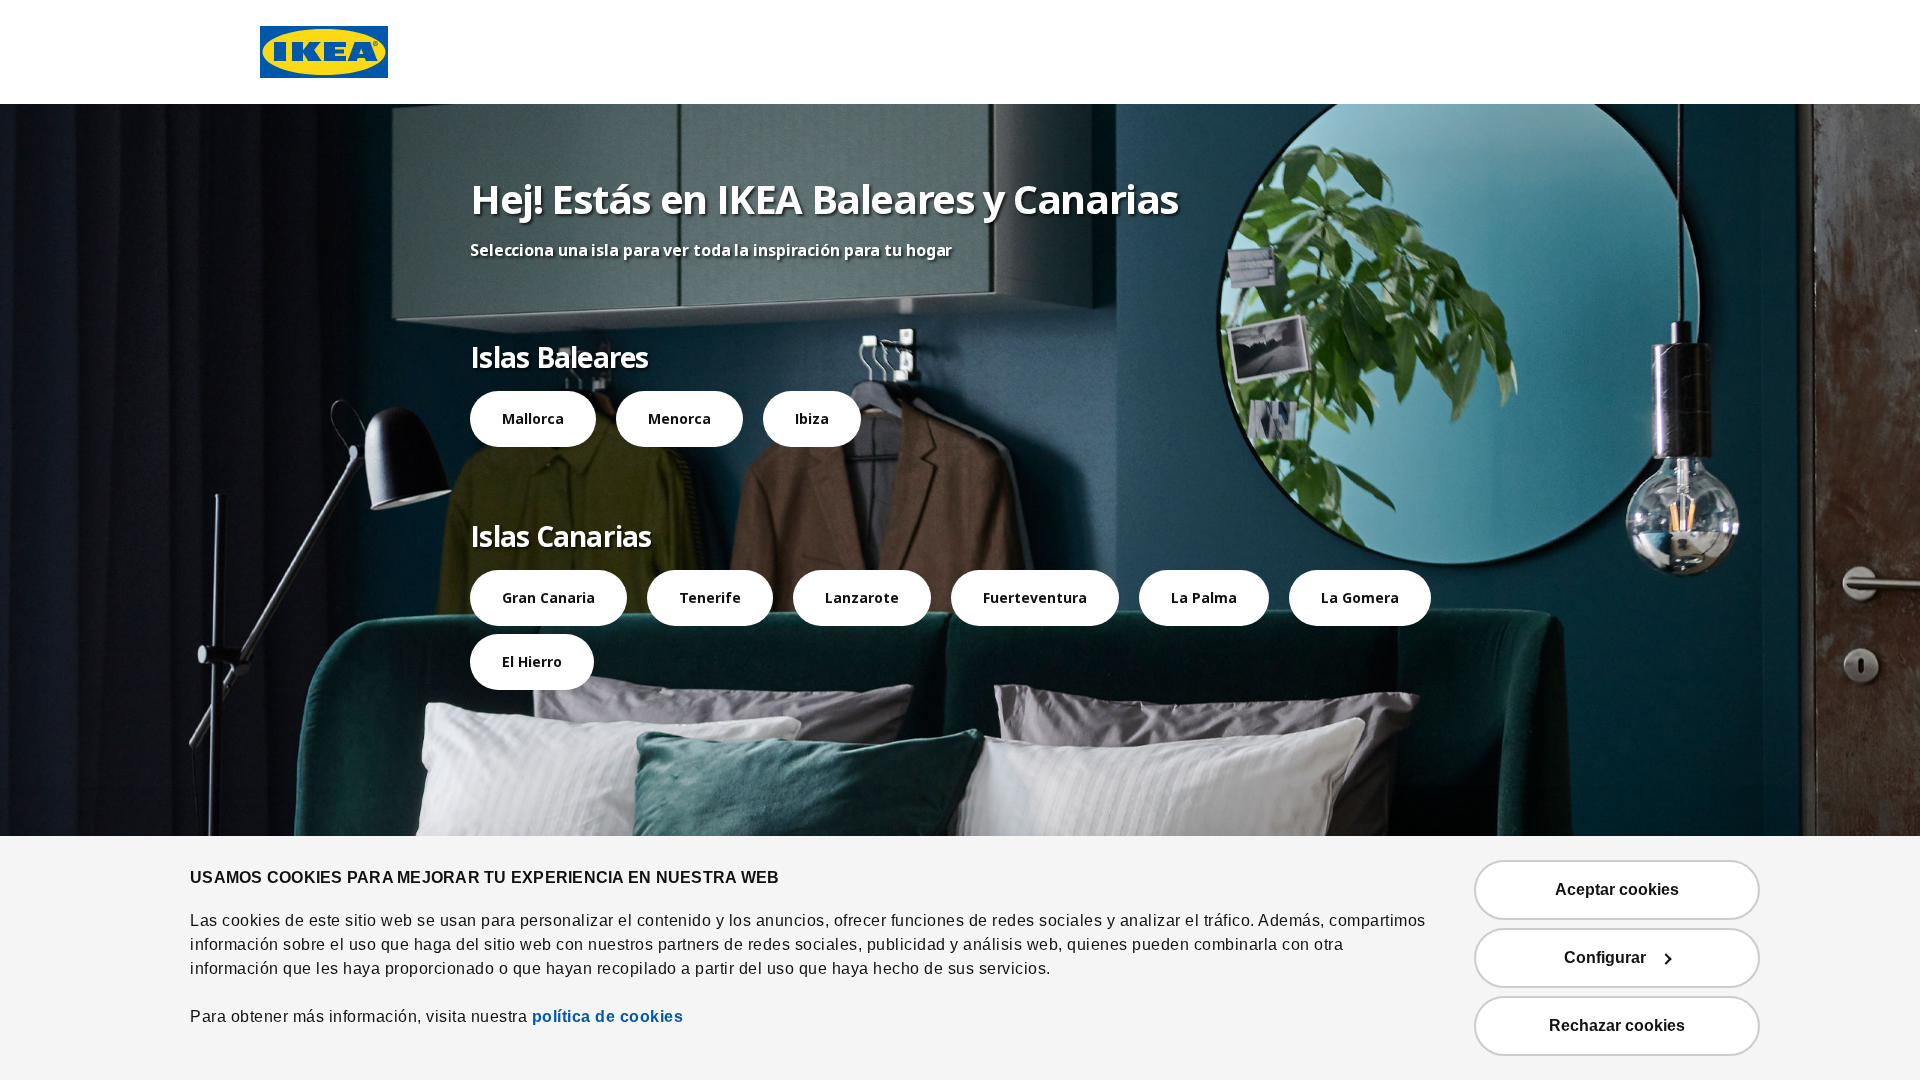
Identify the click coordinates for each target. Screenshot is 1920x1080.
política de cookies (608, 1016)
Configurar (1605, 957)
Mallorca (533, 418)
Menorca (679, 418)
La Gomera (1360, 597)
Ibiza (812, 418)
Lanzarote (862, 597)
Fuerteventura (1035, 597)
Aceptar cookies (1617, 889)
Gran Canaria (548, 597)
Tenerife (710, 597)
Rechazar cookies (1617, 1025)
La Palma (1204, 597)
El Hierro (532, 661)
